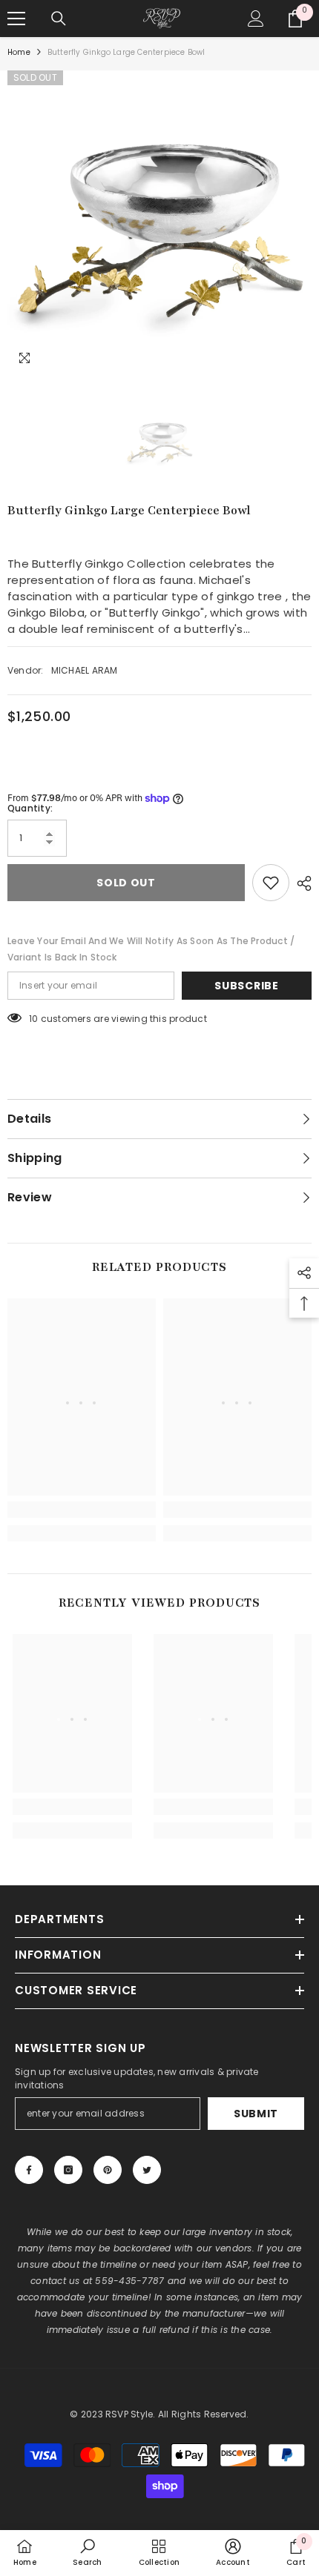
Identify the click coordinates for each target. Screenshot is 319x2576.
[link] (82, 1510)
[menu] (16, 19)
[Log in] (256, 19)
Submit (256, 2114)
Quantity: (30, 808)
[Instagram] (68, 2170)
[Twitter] (147, 2170)
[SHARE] (300, 883)
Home (19, 52)
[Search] (59, 19)
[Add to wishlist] (271, 883)
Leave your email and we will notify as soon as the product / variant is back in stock (151, 949)
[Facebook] (29, 2170)
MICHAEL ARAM (85, 670)
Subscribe (246, 986)
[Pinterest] (108, 2170)
